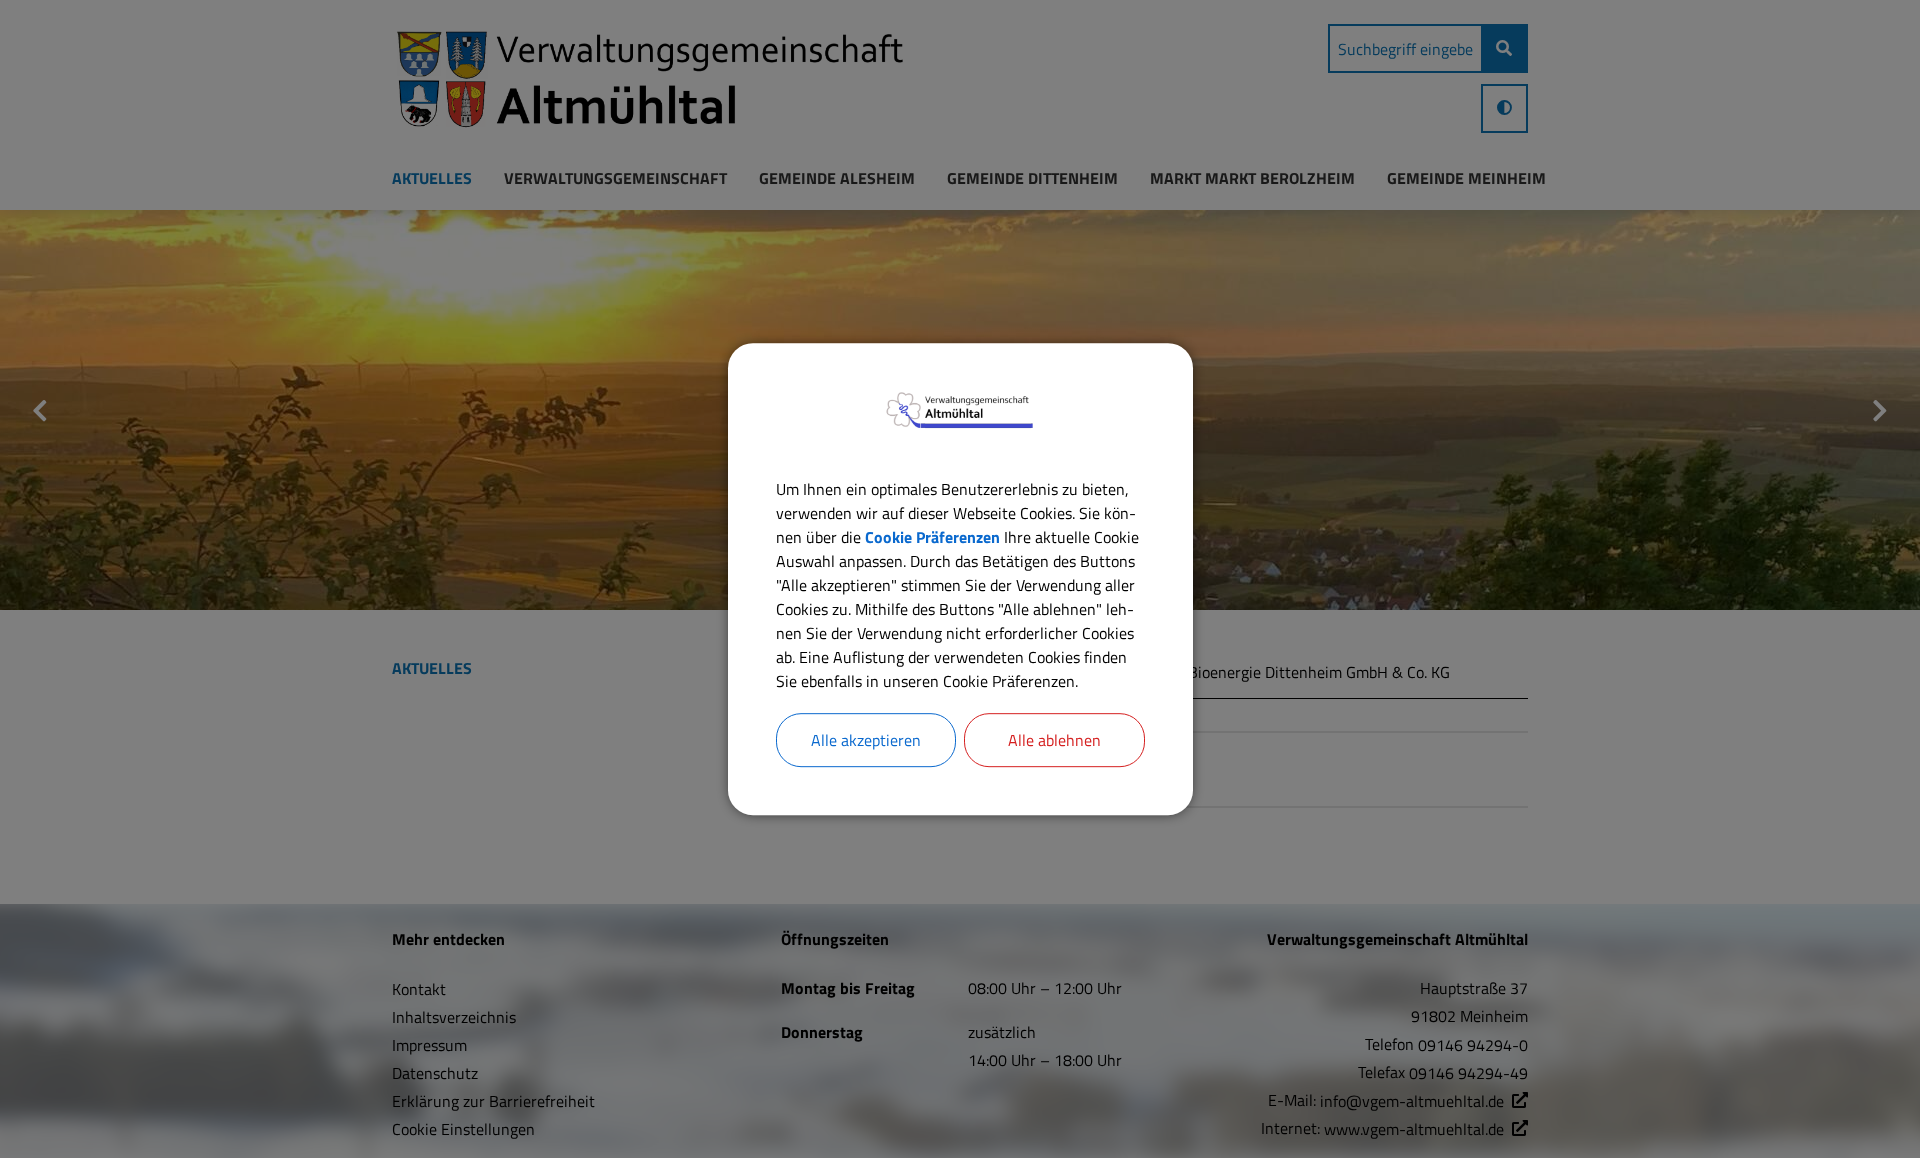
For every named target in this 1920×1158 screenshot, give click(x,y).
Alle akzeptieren (866, 740)
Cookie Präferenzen (932, 537)
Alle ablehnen (1054, 740)
